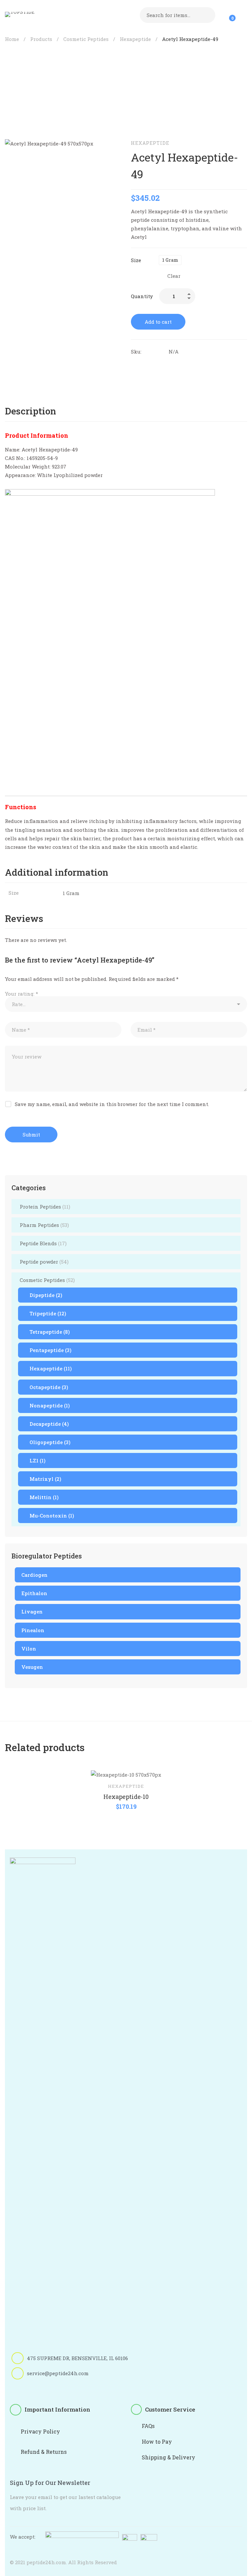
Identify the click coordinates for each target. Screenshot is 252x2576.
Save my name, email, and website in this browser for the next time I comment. (112, 1104)
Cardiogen (34, 1575)
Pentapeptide (51, 1350)
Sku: (136, 352)
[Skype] (46, 2386)
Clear (174, 276)
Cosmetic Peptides (86, 39)
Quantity (142, 296)
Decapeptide (49, 1424)
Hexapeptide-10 (126, 1797)
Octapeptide (49, 1387)
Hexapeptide (135, 39)
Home (12, 39)
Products (41, 39)
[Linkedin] (161, 365)
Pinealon (33, 1630)
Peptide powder (44, 1262)
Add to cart (158, 322)
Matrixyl (45, 1479)
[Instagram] (76, 2386)
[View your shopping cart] (228, 15)
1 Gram (71, 893)
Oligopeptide (50, 1442)
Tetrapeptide (50, 1332)
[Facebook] (134, 365)
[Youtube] (61, 2386)
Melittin (44, 1497)
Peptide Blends (43, 1243)
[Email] (189, 365)
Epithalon (34, 1593)
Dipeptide (46, 1295)
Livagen (32, 1612)
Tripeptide (48, 1313)
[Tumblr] (175, 365)
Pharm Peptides (44, 1225)
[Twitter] (147, 365)
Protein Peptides (45, 1207)
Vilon (29, 1649)
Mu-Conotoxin (52, 1516)
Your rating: (21, 994)
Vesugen (32, 1667)
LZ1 (38, 1460)
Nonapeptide (50, 1405)
